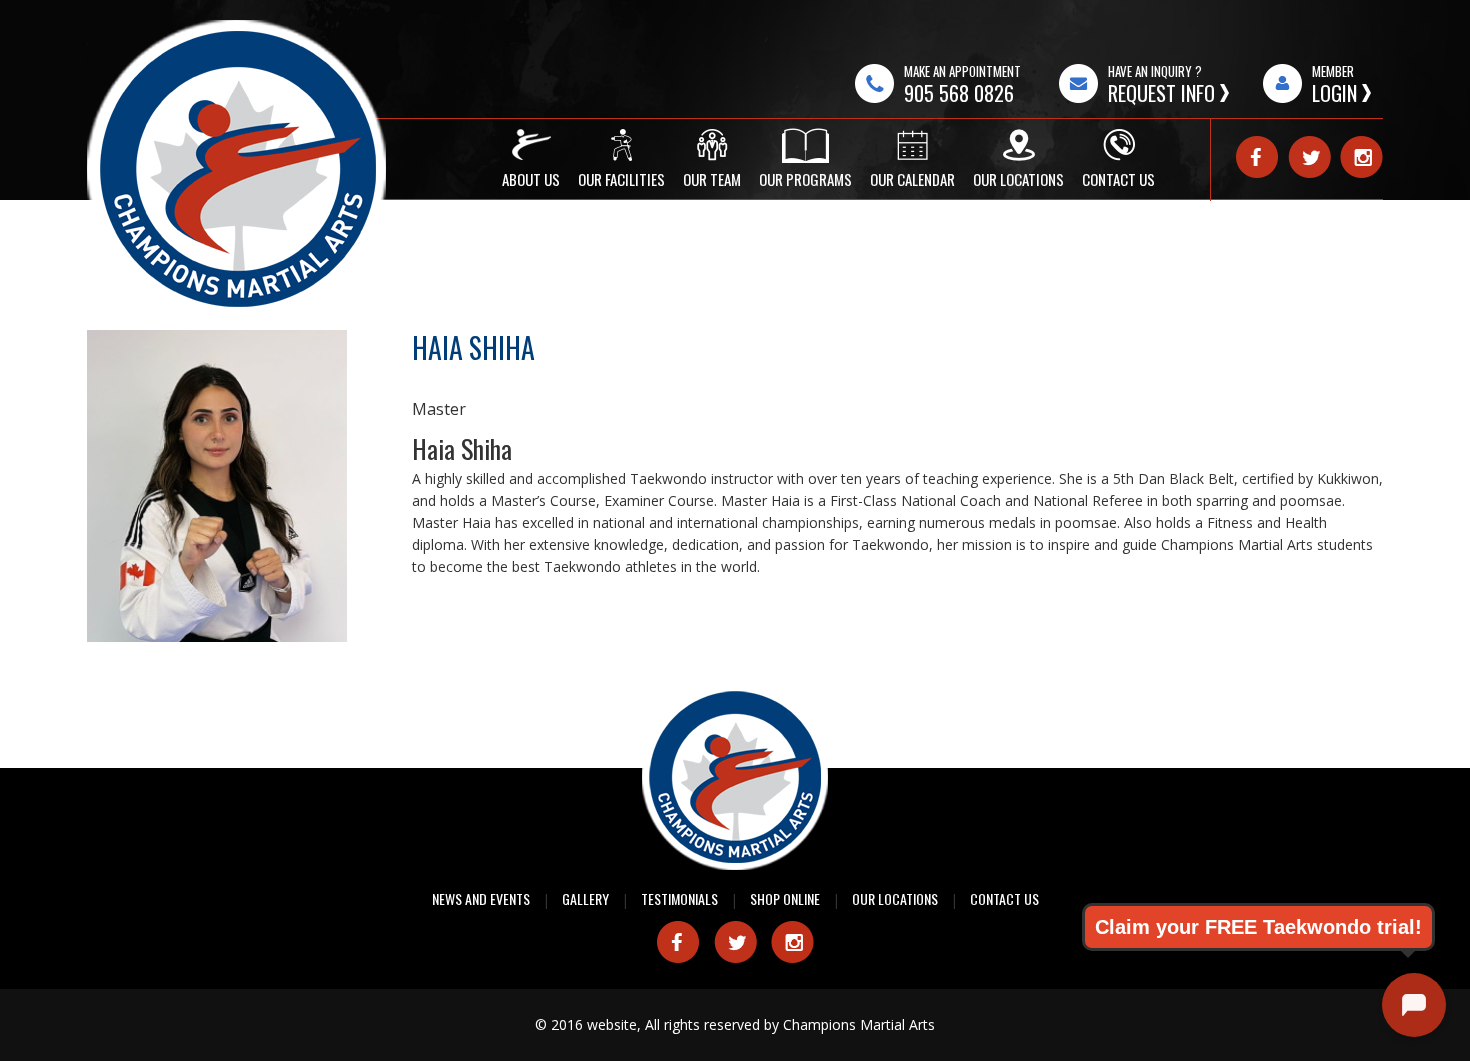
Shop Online (785, 898)
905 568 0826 (959, 93)
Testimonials (679, 898)
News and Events (481, 898)
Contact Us (1004, 898)
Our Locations (895, 898)
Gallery (585, 898)
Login (1334, 93)
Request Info (1161, 93)
